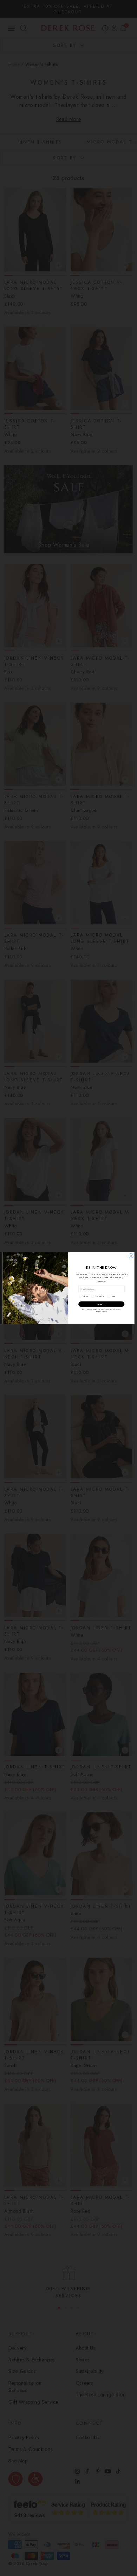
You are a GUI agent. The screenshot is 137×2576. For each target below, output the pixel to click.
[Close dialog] (131, 1256)
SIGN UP (101, 1304)
